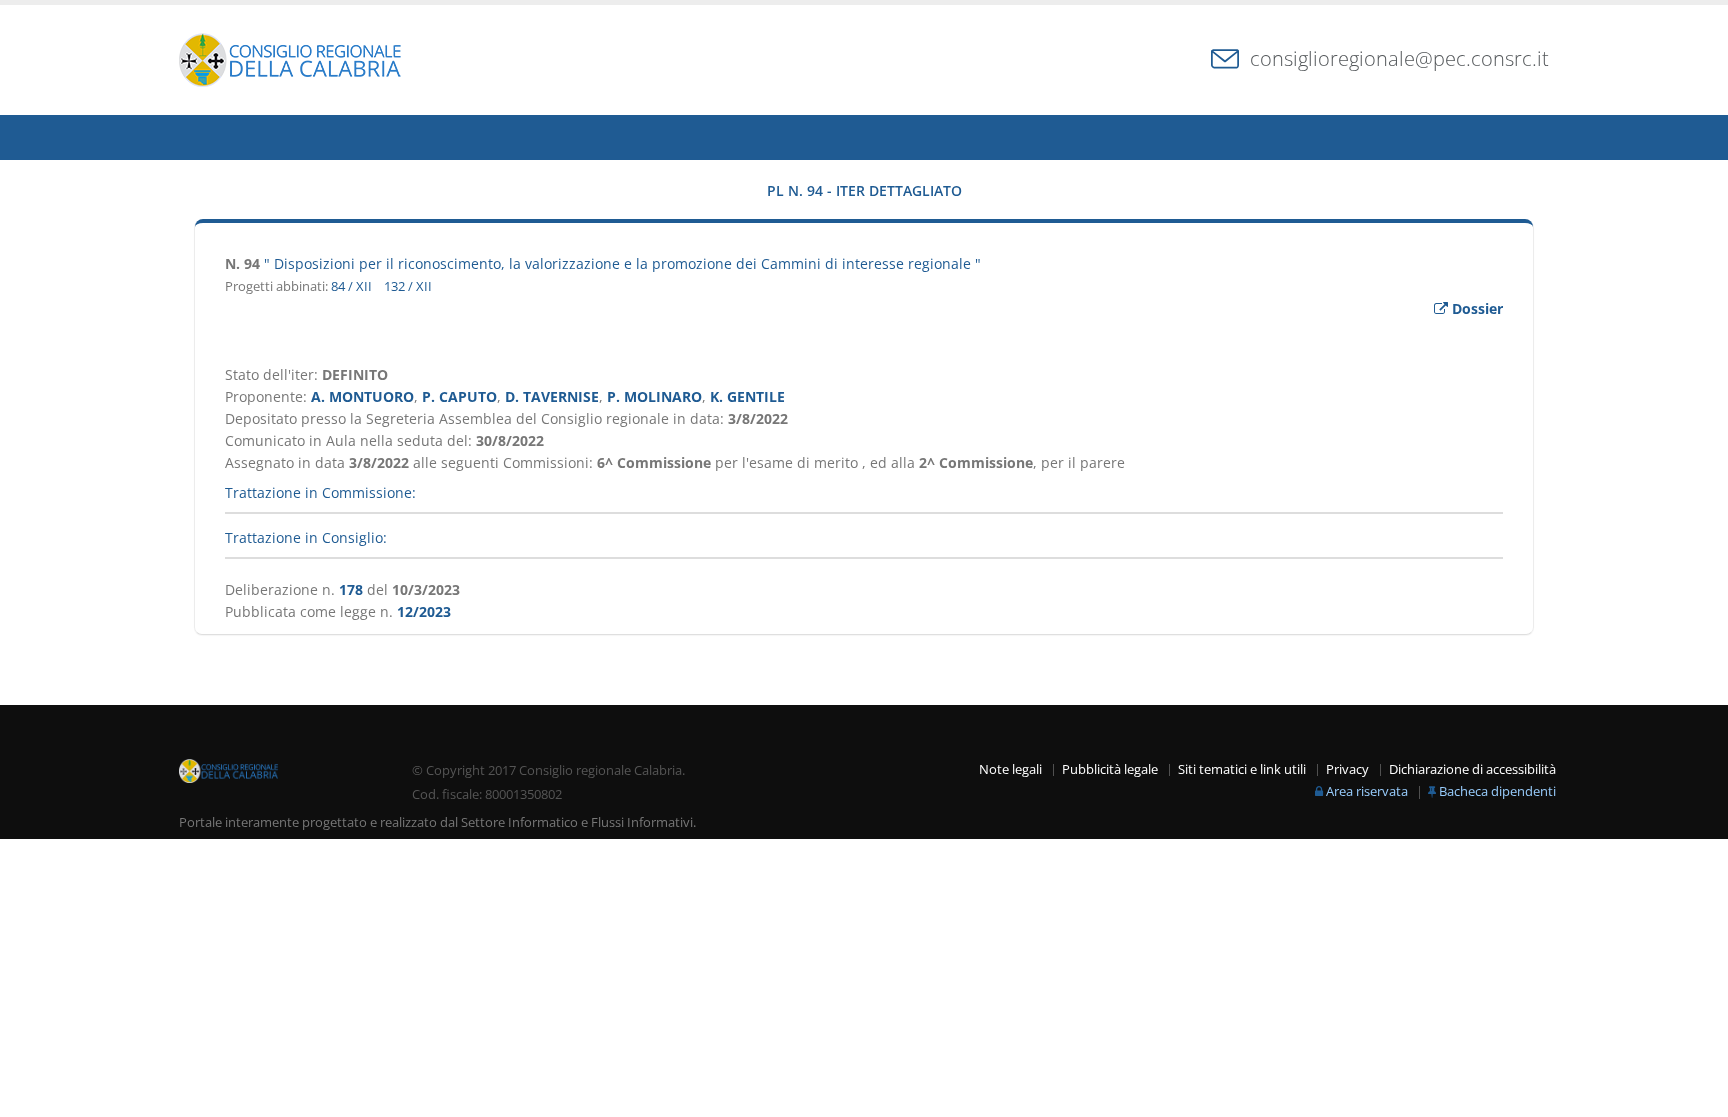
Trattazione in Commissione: (320, 492)
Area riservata (1367, 791)
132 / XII (408, 286)
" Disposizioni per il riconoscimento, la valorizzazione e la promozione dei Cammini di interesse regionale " (622, 263)
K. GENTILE (747, 396)
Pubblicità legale (1110, 769)
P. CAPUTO (459, 396)
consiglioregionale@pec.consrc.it (1399, 58)
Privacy (1347, 769)
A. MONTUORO (362, 396)
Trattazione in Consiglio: (306, 537)
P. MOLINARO (654, 396)
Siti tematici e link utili (1242, 769)
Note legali (1010, 769)
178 (351, 589)
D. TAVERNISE (552, 396)
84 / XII (351, 286)
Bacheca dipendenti (1497, 791)
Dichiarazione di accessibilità (1472, 769)
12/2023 (424, 611)
